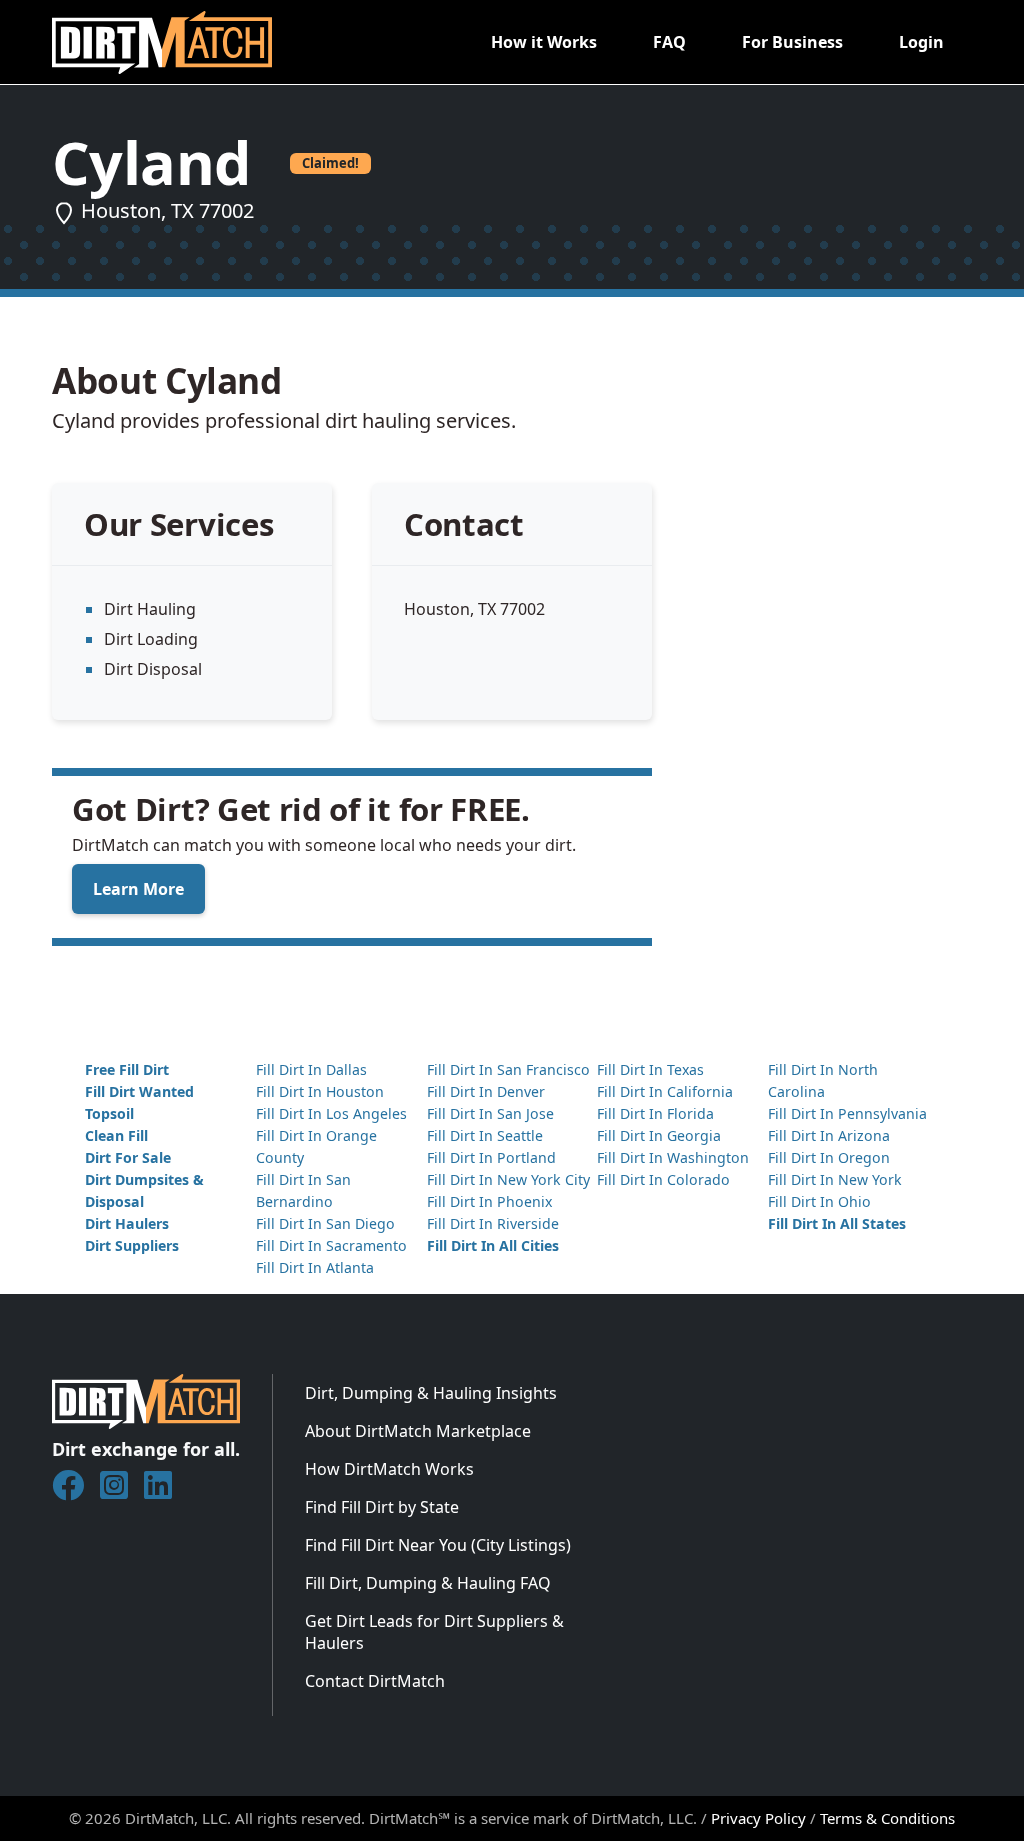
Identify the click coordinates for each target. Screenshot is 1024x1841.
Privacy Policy (758, 1818)
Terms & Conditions (887, 1818)
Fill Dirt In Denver (486, 1091)
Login (921, 42)
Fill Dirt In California (665, 1091)
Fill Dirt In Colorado (663, 1179)
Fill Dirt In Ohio (819, 1201)
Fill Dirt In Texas (650, 1069)
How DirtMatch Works (389, 1469)
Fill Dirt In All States (837, 1223)
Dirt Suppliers (132, 1245)
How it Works (544, 42)
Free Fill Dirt (127, 1069)
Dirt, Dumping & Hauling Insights (431, 1393)
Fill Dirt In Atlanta (315, 1267)
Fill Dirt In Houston (320, 1091)
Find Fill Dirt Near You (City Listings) (438, 1545)
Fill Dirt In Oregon (829, 1157)
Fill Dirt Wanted (139, 1091)
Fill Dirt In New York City (508, 1179)
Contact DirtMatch (375, 1681)
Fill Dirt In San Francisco (508, 1069)
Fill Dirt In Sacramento (331, 1245)
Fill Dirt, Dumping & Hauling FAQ (428, 1583)
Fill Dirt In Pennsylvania (847, 1113)
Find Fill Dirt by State (382, 1507)
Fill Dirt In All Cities (493, 1245)
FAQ (669, 42)
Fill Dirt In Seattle (485, 1135)
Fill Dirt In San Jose (490, 1113)
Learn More (138, 889)
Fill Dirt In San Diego (325, 1223)
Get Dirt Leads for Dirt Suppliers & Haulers (434, 1632)
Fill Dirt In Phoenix (489, 1201)
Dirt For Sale (128, 1157)
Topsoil (109, 1113)
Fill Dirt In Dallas (311, 1069)
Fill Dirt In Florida (655, 1113)
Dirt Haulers (127, 1223)
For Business (792, 42)
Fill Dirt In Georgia (659, 1135)
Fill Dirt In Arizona (829, 1135)
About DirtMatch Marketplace (418, 1431)
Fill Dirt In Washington (673, 1157)
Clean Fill (116, 1135)
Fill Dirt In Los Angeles (331, 1113)
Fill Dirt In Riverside (493, 1223)
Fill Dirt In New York (835, 1179)
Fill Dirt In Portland (491, 1157)
